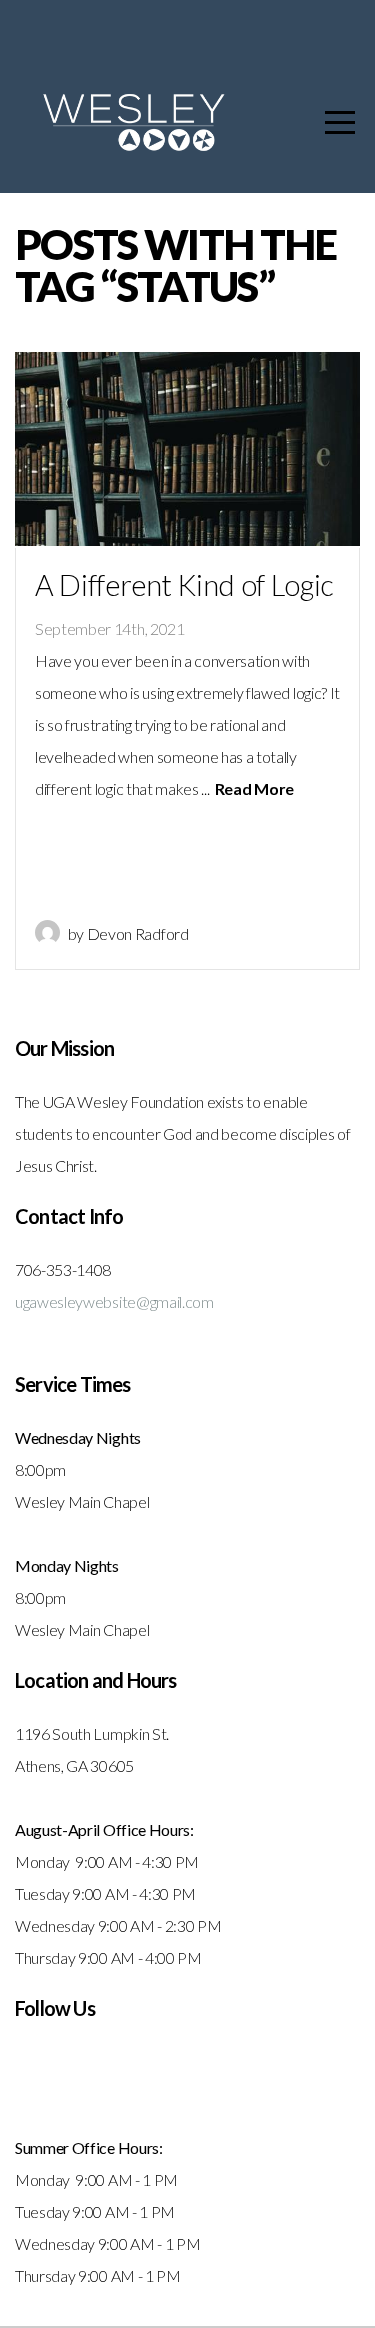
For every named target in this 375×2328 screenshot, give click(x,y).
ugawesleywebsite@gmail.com (114, 1301)
